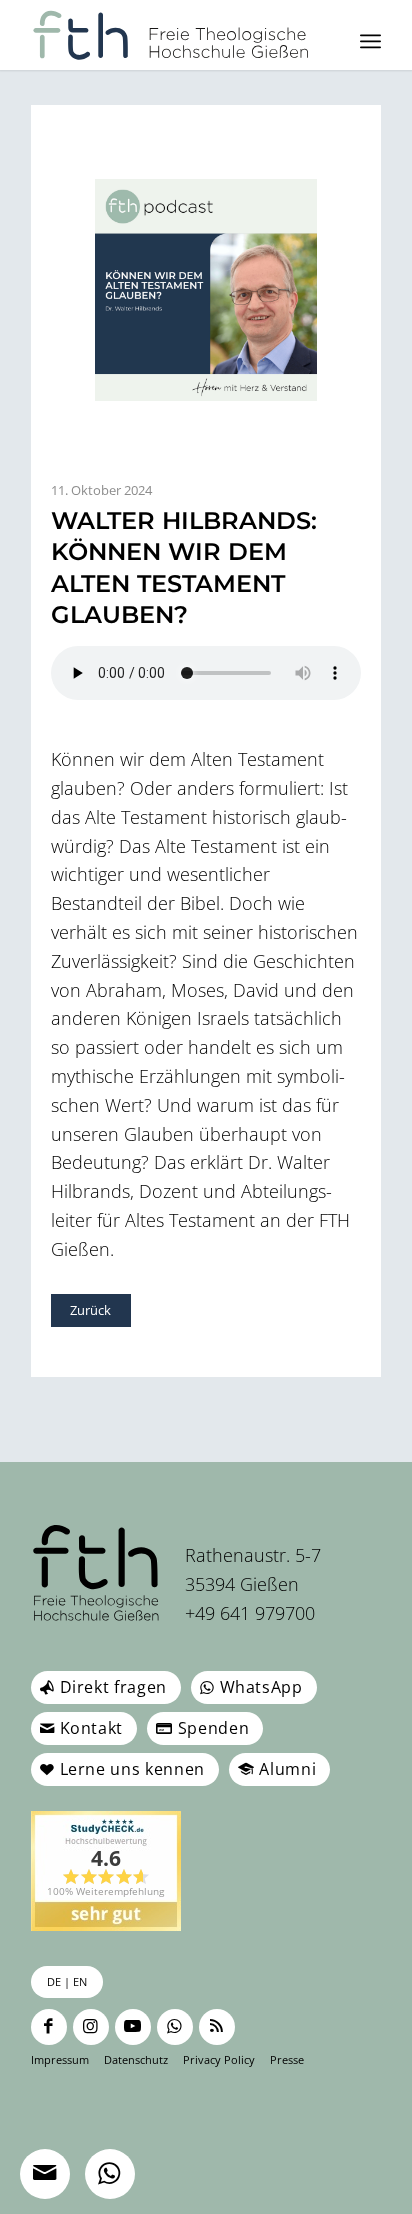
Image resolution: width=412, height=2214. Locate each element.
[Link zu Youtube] (133, 2027)
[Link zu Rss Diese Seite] (217, 2027)
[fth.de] (171, 35)
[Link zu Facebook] (49, 2027)
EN (80, 1981)
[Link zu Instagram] (91, 2027)
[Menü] (370, 41)
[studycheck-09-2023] (106, 1871)
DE (54, 1981)
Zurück (90, 1310)
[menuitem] (370, 41)
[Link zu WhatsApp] (175, 2027)
